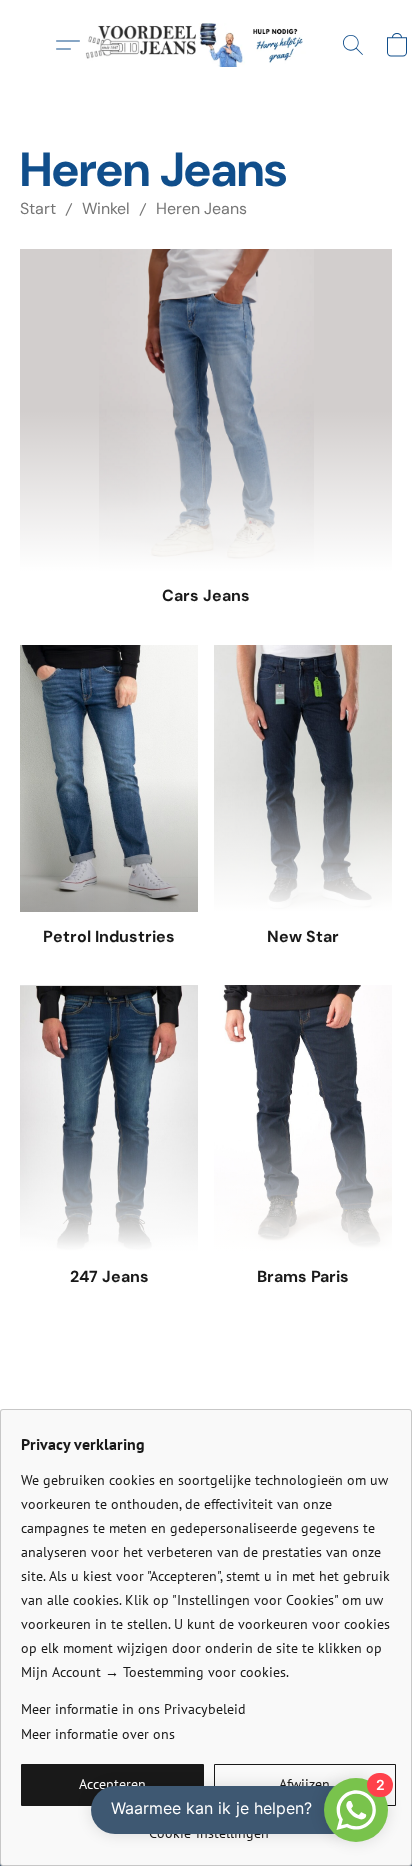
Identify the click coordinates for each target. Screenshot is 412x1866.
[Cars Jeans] (206, 410)
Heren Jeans (201, 208)
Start (38, 208)
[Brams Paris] (303, 1118)
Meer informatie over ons (98, 1734)
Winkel (106, 208)
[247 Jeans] (109, 1118)
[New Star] (303, 778)
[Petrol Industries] (109, 778)
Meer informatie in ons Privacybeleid (133, 1709)
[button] (206, 45)
